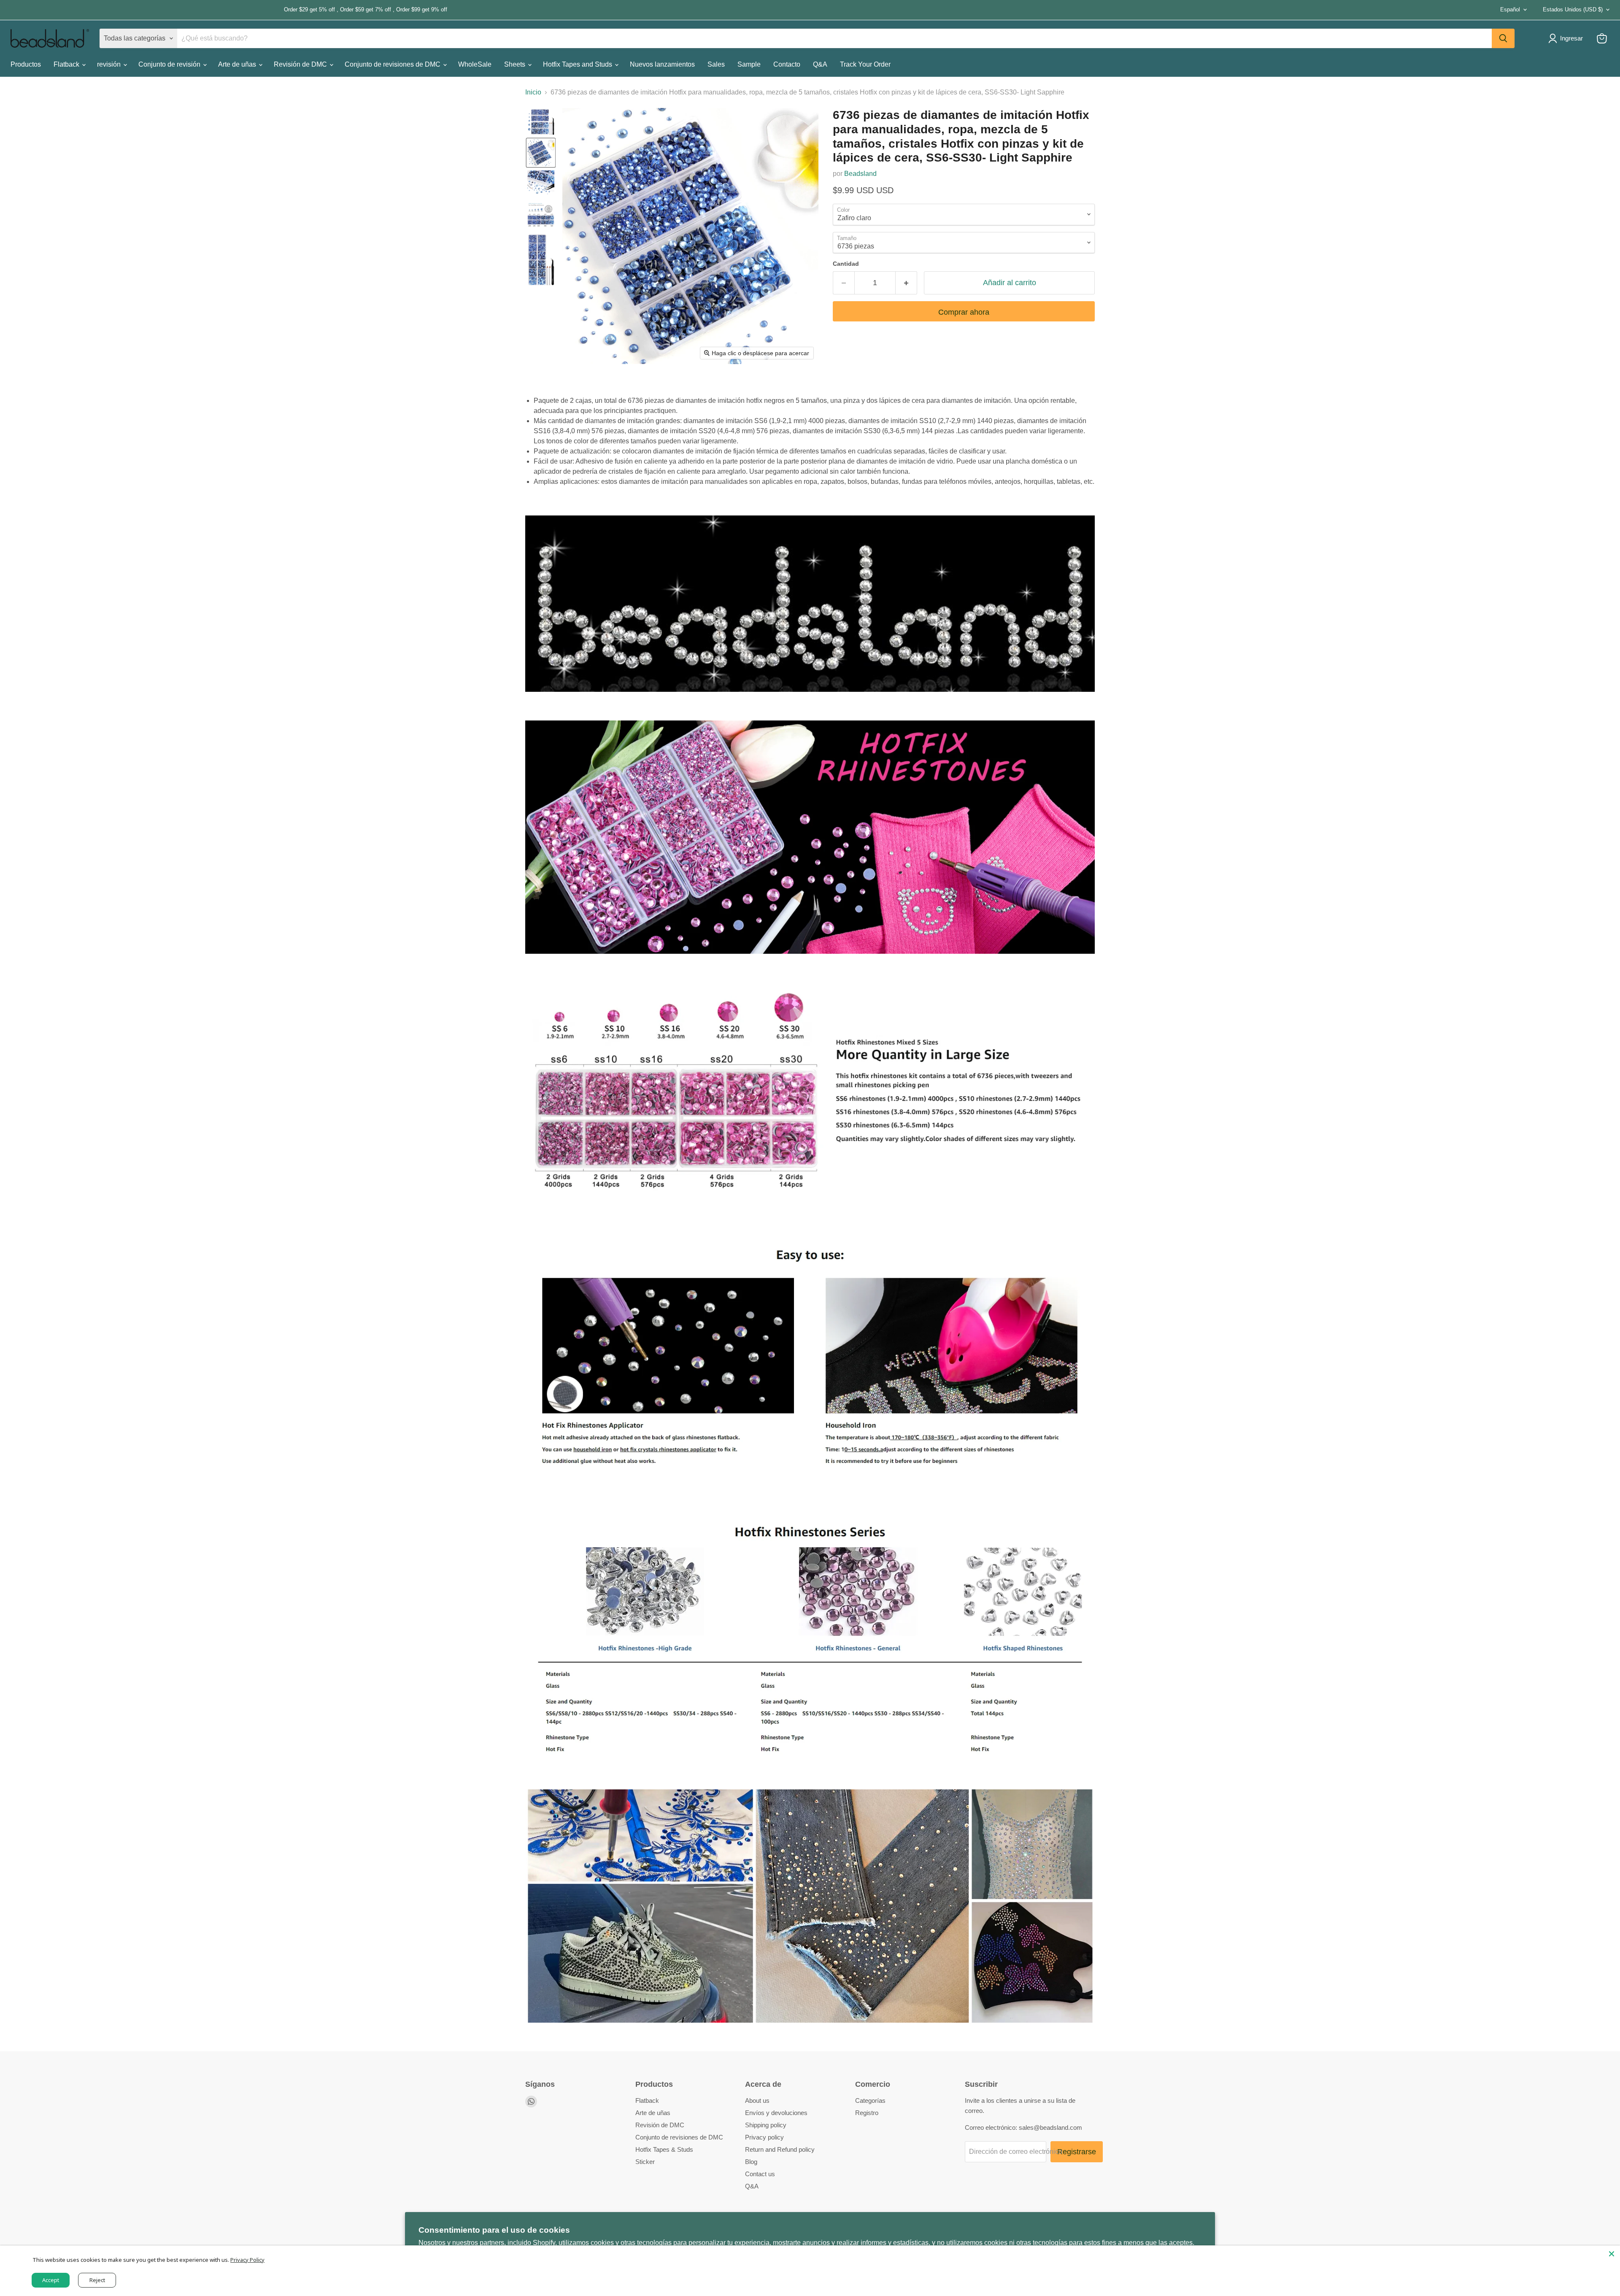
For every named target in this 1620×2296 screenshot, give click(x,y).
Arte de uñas (238, 64)
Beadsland (860, 174)
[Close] (1612, 2254)
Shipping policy (766, 2125)
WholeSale (475, 64)
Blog (751, 2162)
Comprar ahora (964, 312)
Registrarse (1077, 2152)
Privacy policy (764, 2137)
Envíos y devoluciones (776, 2113)
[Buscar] (1503, 38)
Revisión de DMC (301, 64)
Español (1510, 9)
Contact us (760, 2174)
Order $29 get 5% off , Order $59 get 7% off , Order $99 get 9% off (229, 10)
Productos (26, 64)
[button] (541, 121)
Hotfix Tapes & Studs (664, 2149)
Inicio (533, 92)
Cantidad (846, 264)
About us (757, 2100)
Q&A (820, 64)
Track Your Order (865, 64)
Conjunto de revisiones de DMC (393, 64)
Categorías (870, 2100)
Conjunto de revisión (170, 64)
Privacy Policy (247, 2260)
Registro (867, 2113)
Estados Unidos (1573, 9)
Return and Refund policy (780, 2149)
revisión (110, 64)
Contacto (787, 64)
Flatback (67, 64)
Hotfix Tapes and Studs (578, 64)
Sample (749, 64)
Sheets (516, 64)
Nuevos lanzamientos (662, 64)
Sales (716, 64)
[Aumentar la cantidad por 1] (906, 283)
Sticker (645, 2162)
